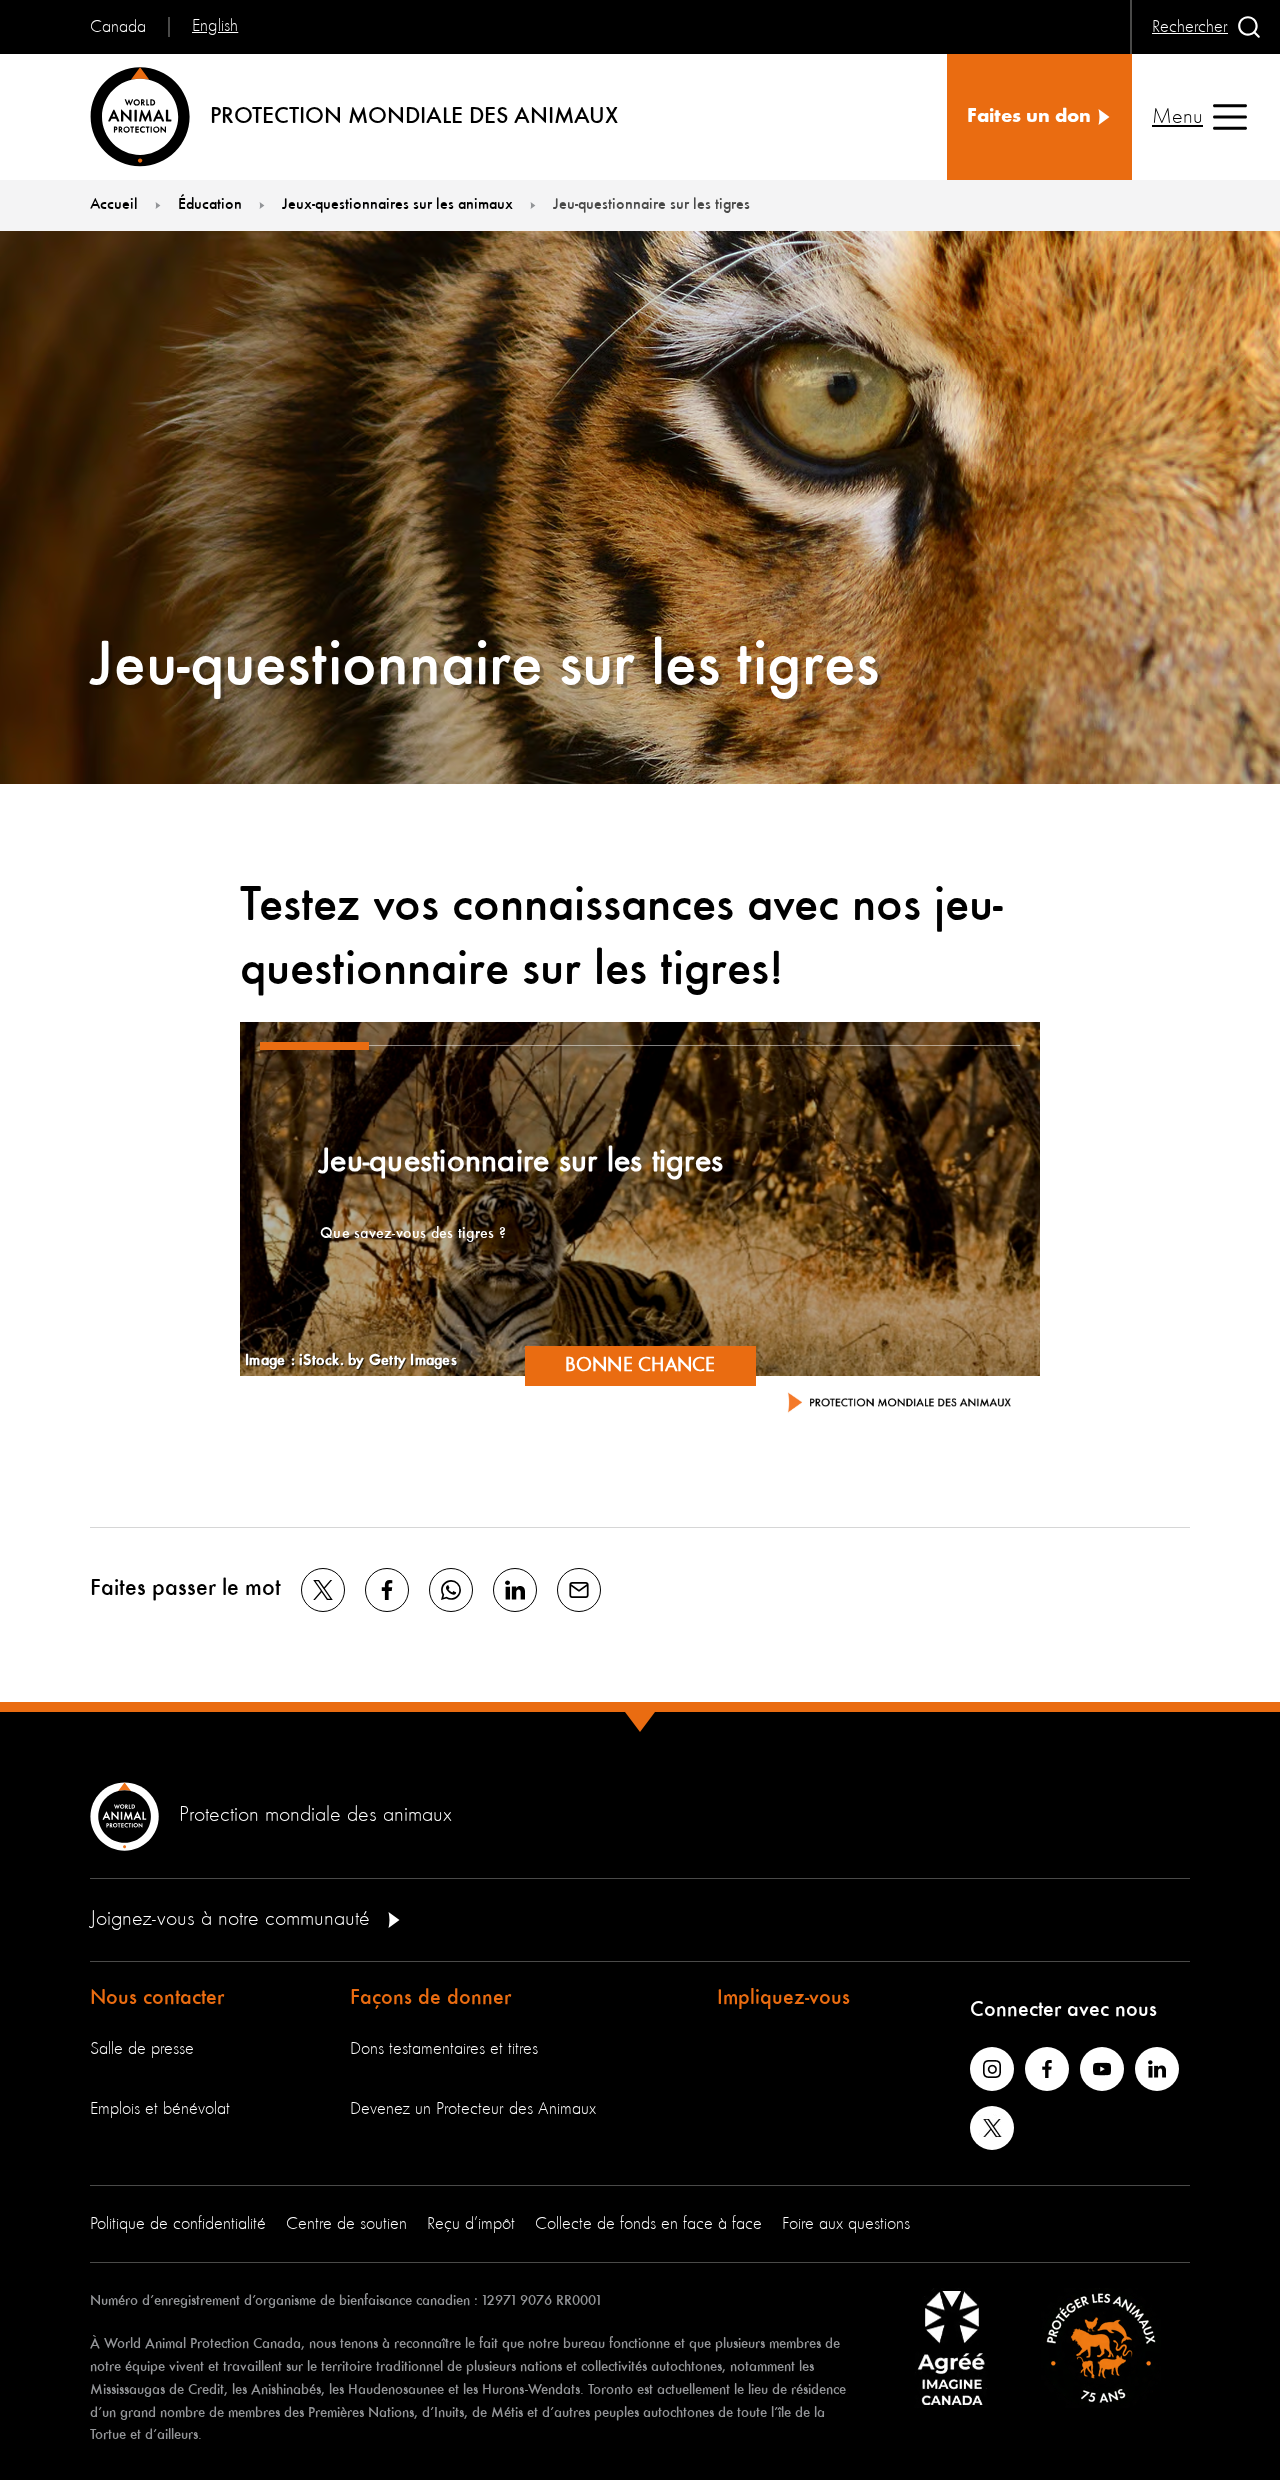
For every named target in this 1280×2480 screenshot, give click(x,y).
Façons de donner (430, 1998)
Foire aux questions (846, 2224)
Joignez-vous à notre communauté (233, 1919)
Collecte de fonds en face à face (648, 2224)
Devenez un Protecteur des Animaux (473, 2109)
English (215, 26)
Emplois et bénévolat (160, 2109)
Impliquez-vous (783, 1998)
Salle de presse (142, 2049)
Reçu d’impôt (471, 2224)
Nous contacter (157, 1998)
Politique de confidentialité (178, 2224)
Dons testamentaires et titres (444, 2049)
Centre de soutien (346, 2224)
